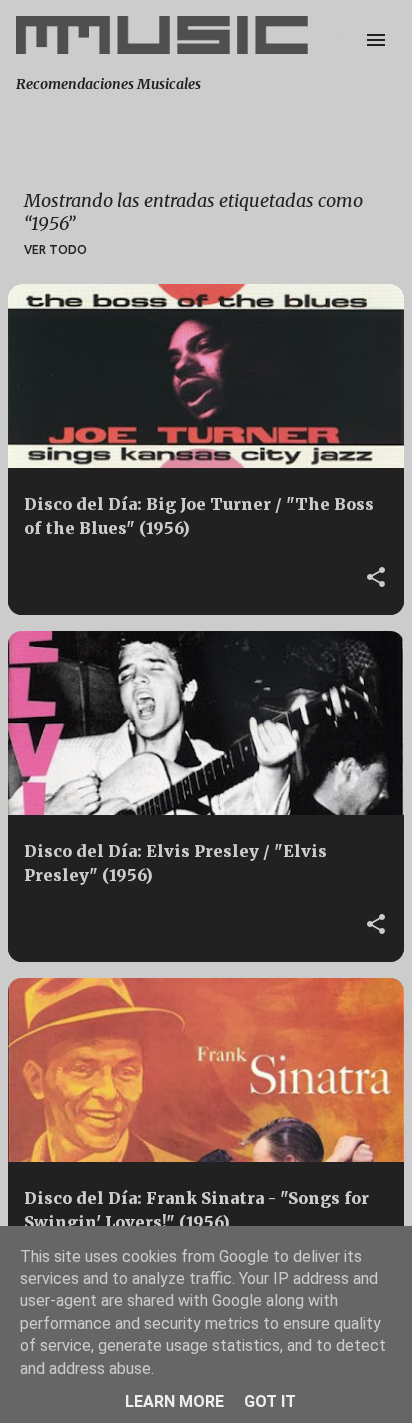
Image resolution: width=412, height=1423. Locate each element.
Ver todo (55, 249)
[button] (376, 578)
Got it (270, 1401)
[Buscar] (336, 40)
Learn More (174, 1401)
